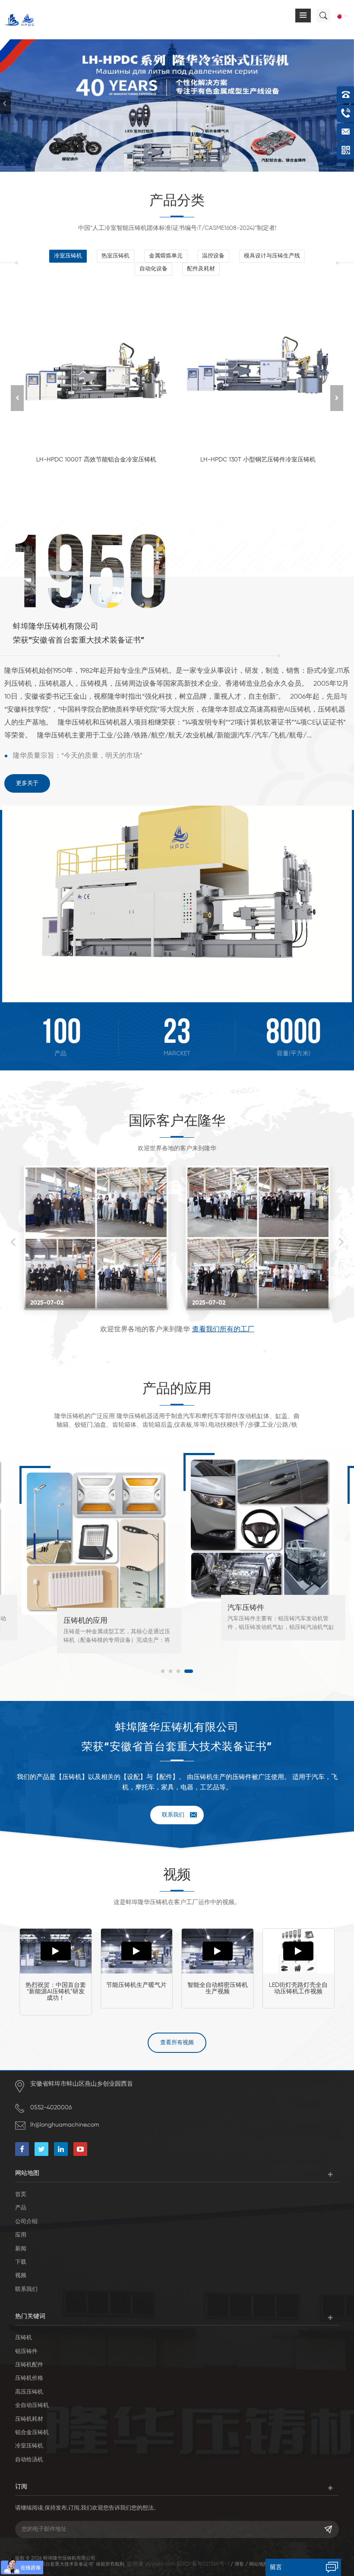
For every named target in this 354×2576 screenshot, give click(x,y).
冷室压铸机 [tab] (68, 256)
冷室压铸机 (29, 2446)
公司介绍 (26, 2222)
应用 (21, 2235)
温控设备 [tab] (213, 256)
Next (341, 1242)
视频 (21, 2276)
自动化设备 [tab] (153, 269)
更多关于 (27, 783)
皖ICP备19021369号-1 (203, 2564)
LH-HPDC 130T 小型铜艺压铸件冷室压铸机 (258, 460)
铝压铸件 (26, 2352)
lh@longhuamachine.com (65, 2125)
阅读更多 (92, 485)
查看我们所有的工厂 (223, 1330)
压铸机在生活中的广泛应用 (272, 1621)
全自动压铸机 (32, 2405)
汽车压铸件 (82, 1608)
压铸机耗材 (29, 2419)
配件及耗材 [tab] (201, 269)
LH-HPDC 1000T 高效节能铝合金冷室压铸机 (96, 460)
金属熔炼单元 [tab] (166, 256)
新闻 (21, 2249)
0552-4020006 (51, 2108)
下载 (21, 2262)
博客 (239, 2564)
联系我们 (173, 1815)
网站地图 (259, 2564)
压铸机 (24, 2338)
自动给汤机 (29, 2460)
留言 (276, 2567)
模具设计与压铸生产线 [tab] (272, 256)
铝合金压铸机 (32, 2433)
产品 (21, 2208)
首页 (21, 2195)
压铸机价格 (29, 2378)
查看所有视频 (177, 2043)
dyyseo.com (160, 2564)
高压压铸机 (29, 2392)
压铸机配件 (29, 2365)
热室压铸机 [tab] (115, 256)
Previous (13, 1242)
